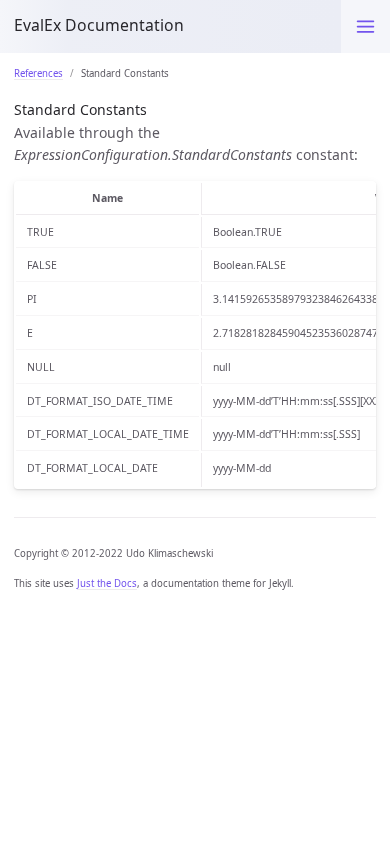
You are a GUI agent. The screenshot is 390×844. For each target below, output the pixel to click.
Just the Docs (107, 583)
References (38, 73)
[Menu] (365, 26)
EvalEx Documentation (99, 25)
